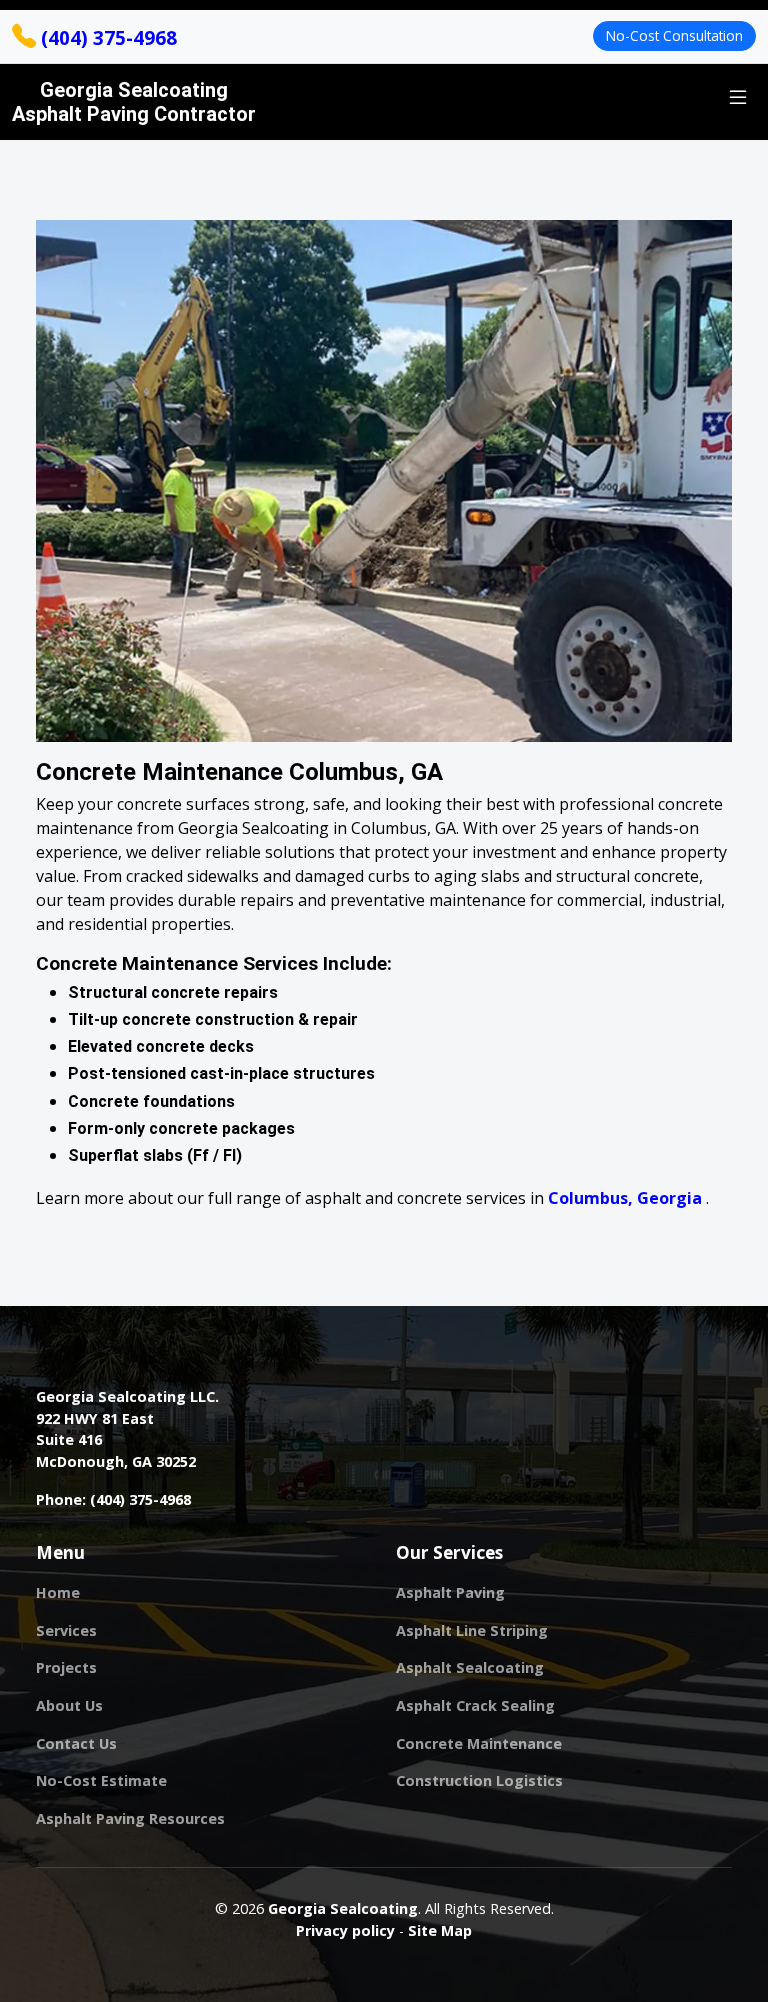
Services (66, 1631)
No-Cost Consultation (674, 35)
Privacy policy (345, 1930)
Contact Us (76, 1744)
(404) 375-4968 (106, 37)
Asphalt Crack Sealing (475, 1706)
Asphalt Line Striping (472, 1631)
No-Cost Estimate (101, 1781)
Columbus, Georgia (627, 1198)
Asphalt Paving (450, 1593)
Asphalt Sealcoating (470, 1668)
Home (58, 1593)
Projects (66, 1668)
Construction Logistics (479, 1781)
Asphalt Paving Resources (130, 1819)
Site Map (440, 1930)
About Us (69, 1706)
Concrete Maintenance (479, 1744)
